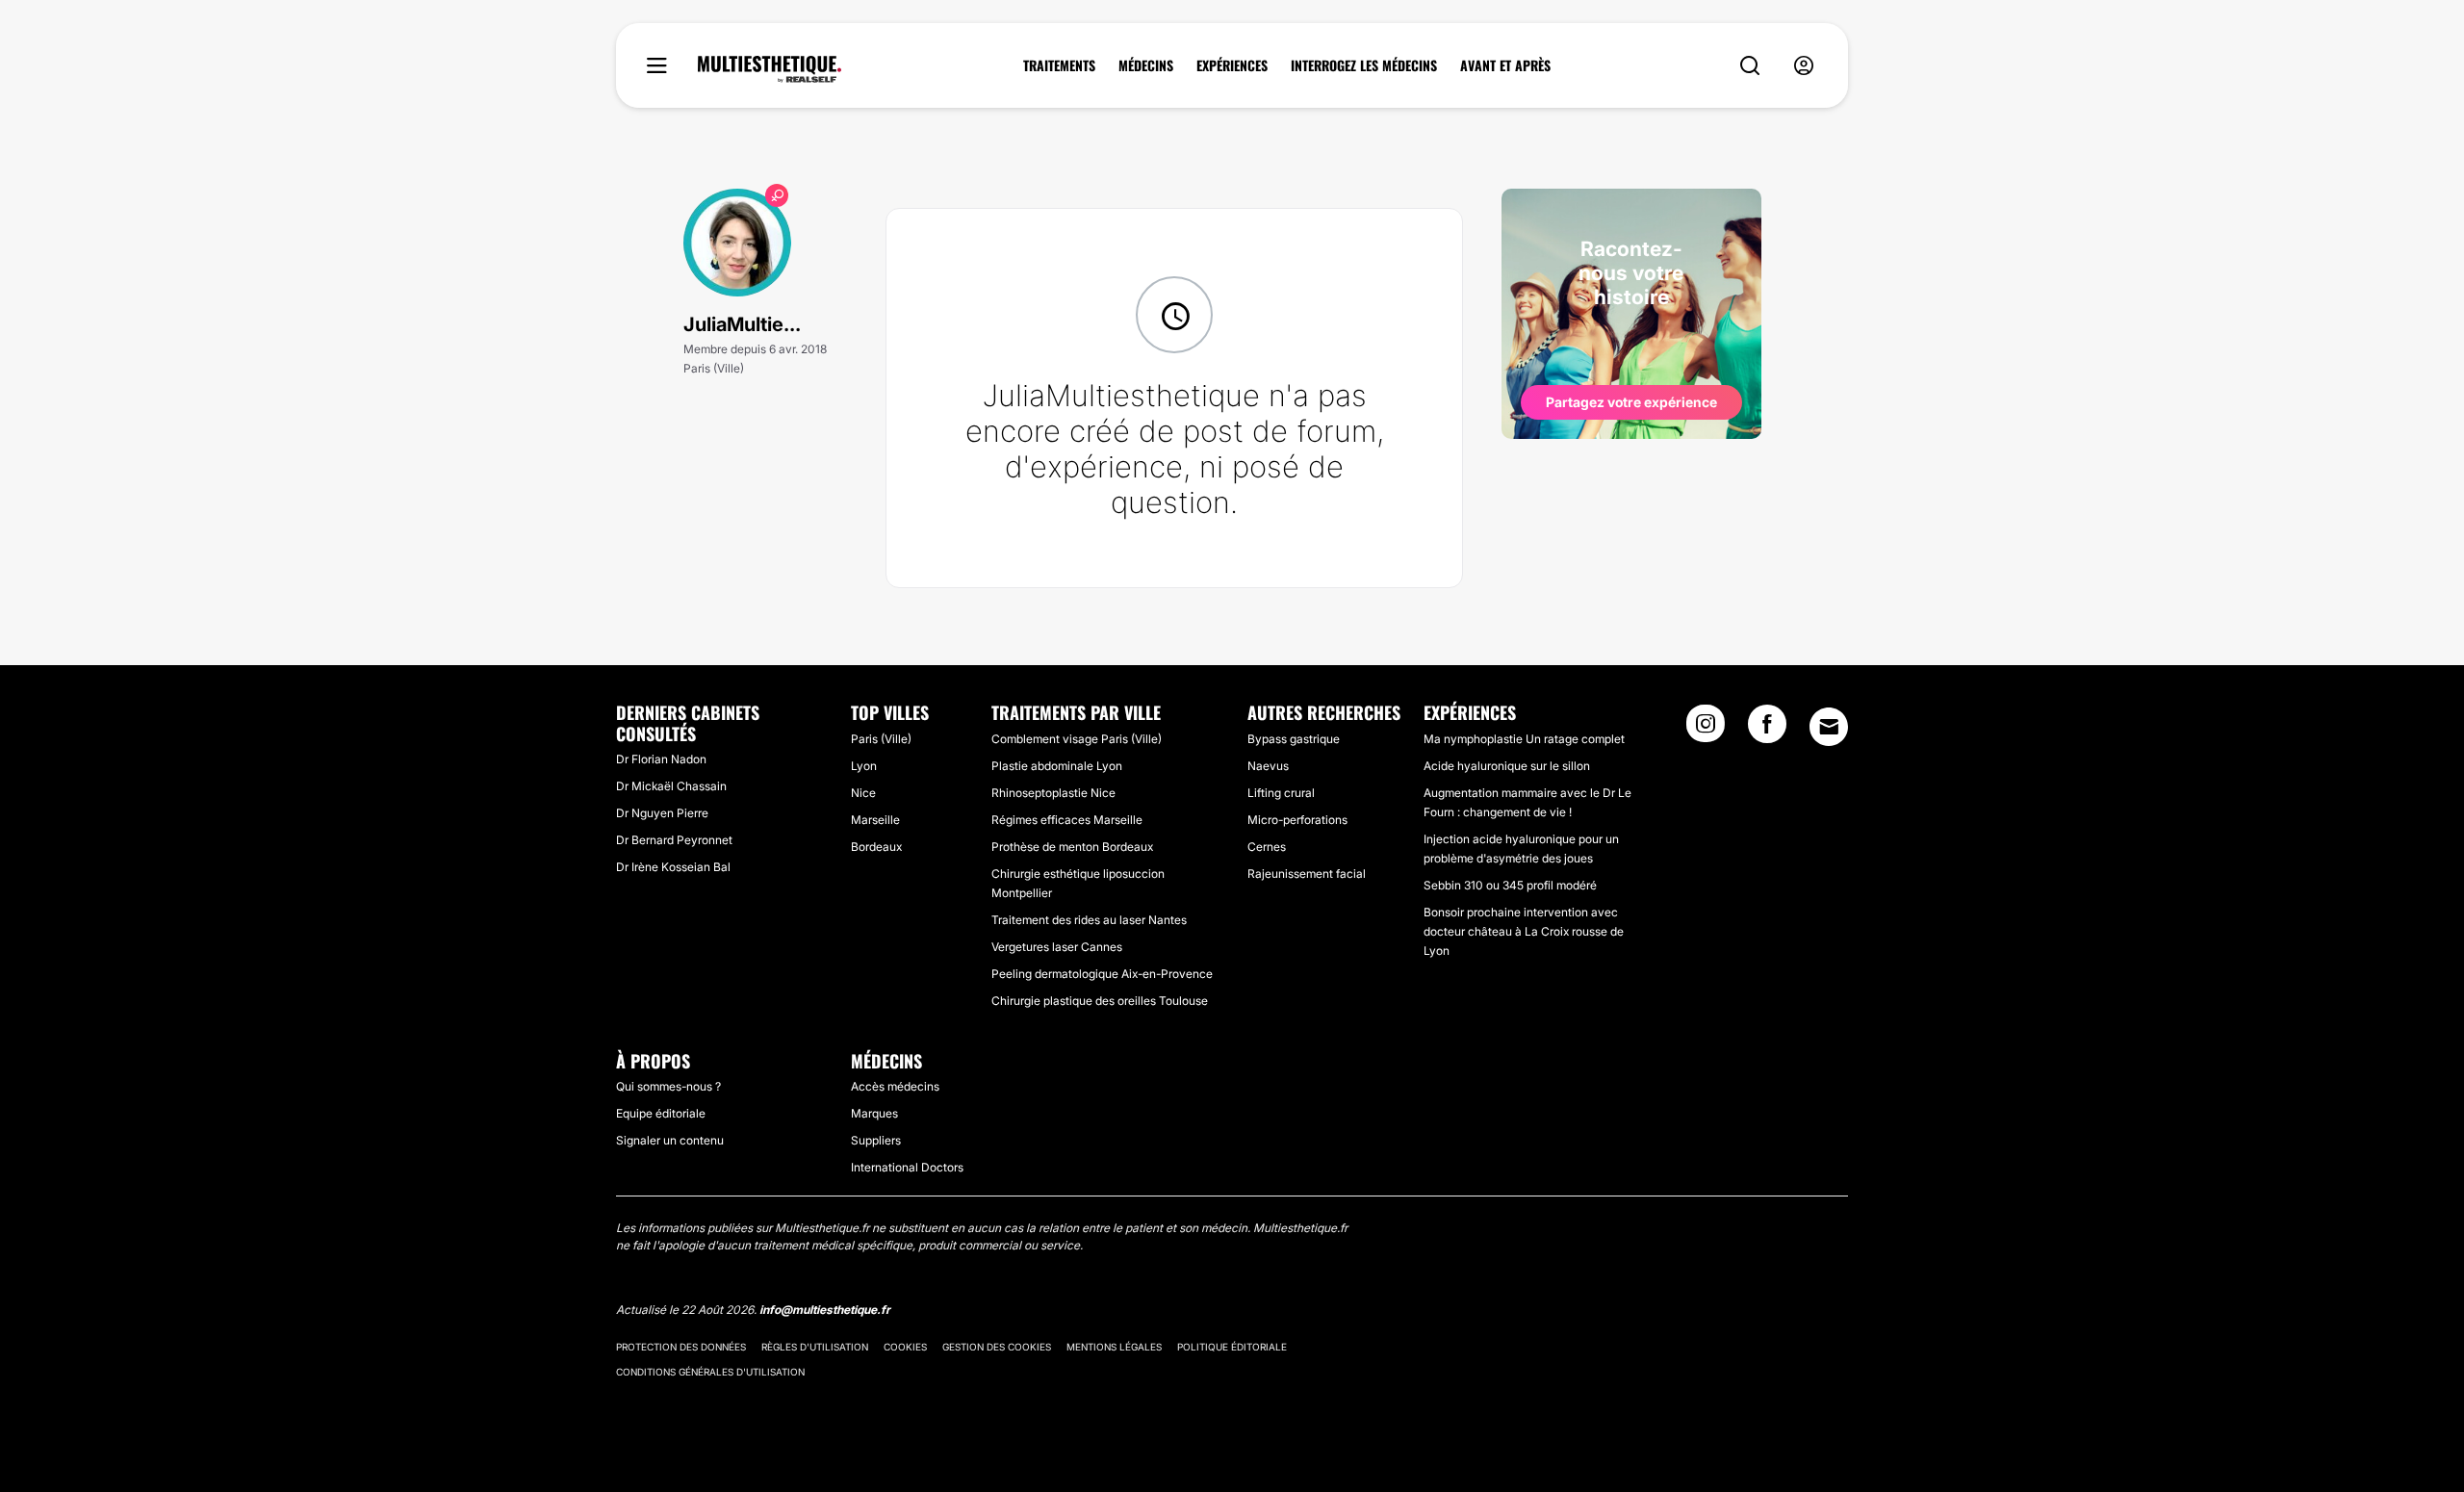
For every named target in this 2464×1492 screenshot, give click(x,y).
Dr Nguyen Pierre (662, 813)
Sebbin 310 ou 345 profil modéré (1510, 885)
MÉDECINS (1146, 65)
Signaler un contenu (670, 1140)
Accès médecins (895, 1086)
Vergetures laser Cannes (1057, 947)
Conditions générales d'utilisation (710, 1372)
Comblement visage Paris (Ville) (1077, 739)
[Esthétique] (770, 69)
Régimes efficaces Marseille (1067, 820)
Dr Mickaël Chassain (671, 786)
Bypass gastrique (1294, 739)
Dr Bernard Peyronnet (674, 840)
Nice (863, 793)
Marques (874, 1113)
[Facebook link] (1767, 730)
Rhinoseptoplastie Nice (1053, 793)
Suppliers (876, 1140)
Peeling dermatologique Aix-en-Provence (1102, 974)
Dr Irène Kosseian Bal (673, 867)
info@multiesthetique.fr (825, 1310)
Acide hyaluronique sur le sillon (1507, 766)
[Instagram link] (1706, 730)
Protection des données (681, 1347)
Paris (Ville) (881, 739)
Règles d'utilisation (815, 1347)
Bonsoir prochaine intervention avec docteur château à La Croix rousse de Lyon (1524, 931)
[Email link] (1829, 727)
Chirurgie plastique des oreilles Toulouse (1100, 1001)
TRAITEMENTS (1059, 65)
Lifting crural (1281, 793)
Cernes (1267, 847)
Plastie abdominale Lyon (1057, 766)
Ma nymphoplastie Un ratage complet (1524, 739)
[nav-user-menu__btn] (1804, 66)
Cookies (905, 1347)
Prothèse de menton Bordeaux (1072, 847)
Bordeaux (876, 847)
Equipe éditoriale (661, 1113)
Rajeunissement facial (1307, 874)
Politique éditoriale (1232, 1347)
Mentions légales (1114, 1347)
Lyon (864, 766)
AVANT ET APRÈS (1505, 65)
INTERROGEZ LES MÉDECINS (1364, 65)
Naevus (1268, 766)
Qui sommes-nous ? (668, 1086)
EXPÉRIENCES (1232, 65)
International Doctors (907, 1167)
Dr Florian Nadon (661, 759)
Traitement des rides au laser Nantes (1089, 920)
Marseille (875, 820)
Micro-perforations (1297, 820)
